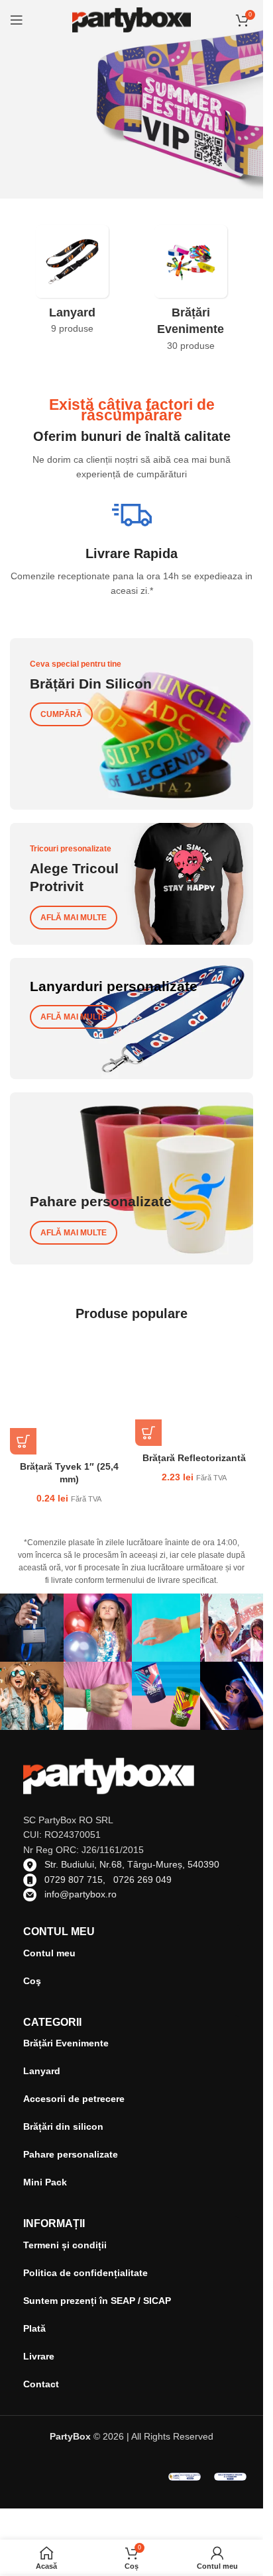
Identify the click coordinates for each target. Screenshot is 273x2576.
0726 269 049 (142, 1880)
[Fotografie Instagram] (98, 1628)
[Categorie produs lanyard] (73, 284)
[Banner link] (132, 724)
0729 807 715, (79, 1880)
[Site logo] (132, 19)
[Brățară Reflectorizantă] (194, 1391)
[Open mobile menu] (17, 20)
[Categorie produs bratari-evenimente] (191, 292)
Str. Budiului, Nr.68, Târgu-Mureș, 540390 (132, 1864)
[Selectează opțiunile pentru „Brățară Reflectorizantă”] (148, 1433)
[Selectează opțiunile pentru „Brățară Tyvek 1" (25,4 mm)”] (23, 1441)
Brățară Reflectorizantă (194, 1458)
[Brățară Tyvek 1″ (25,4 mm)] (69, 1395)
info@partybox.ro (81, 1894)
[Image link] (185, 2476)
